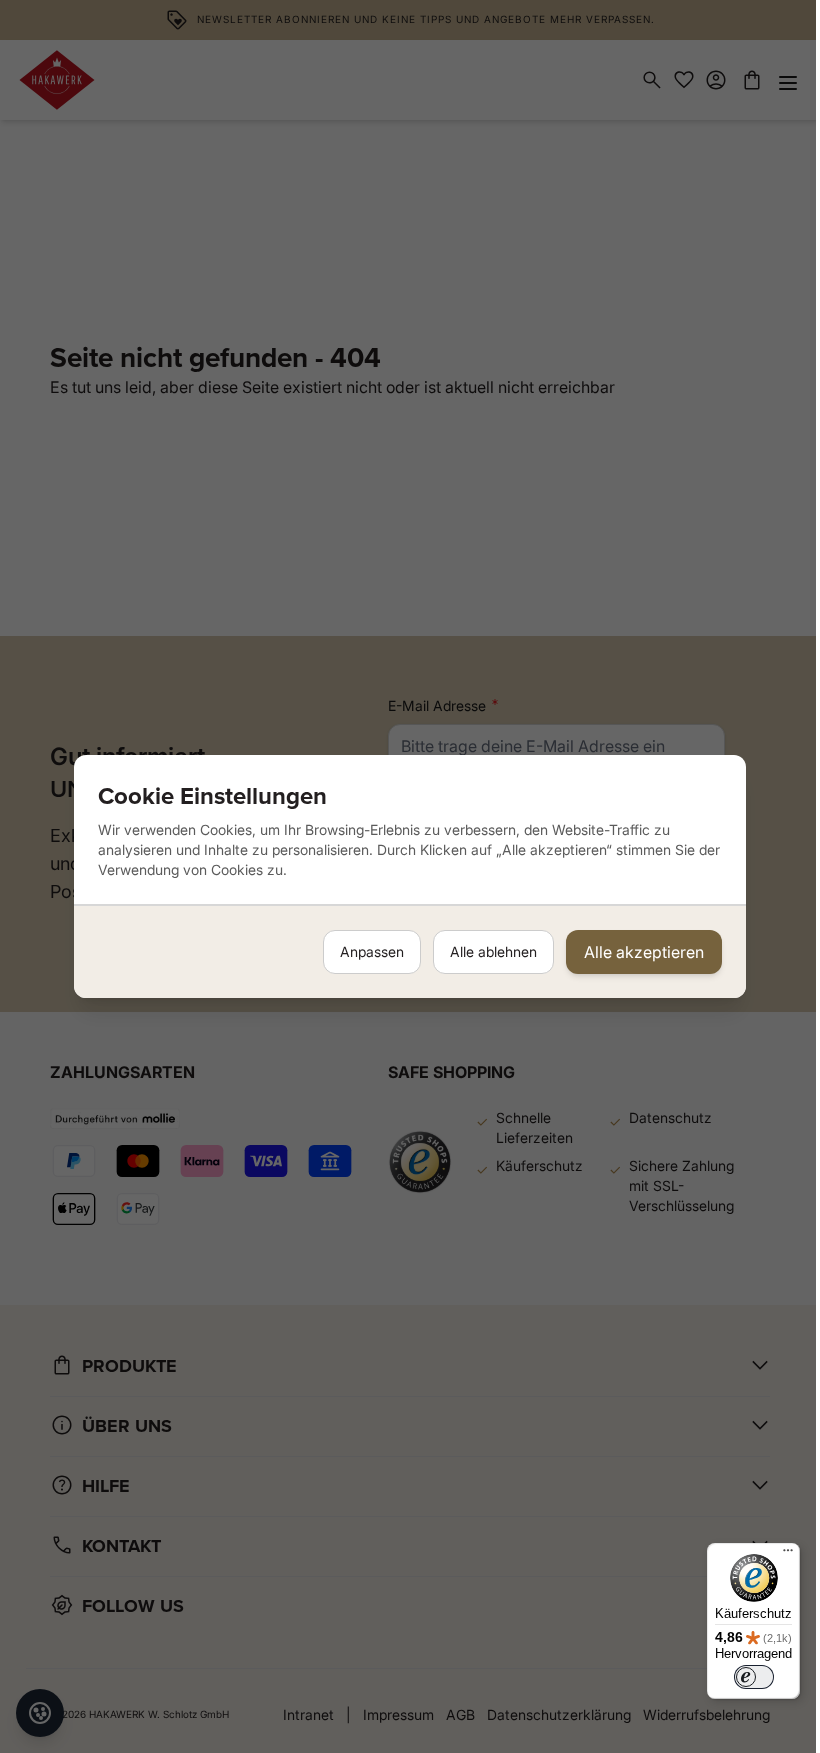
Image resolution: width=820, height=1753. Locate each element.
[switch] (754, 1677)
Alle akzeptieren (644, 952)
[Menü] (788, 1555)
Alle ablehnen (493, 951)
